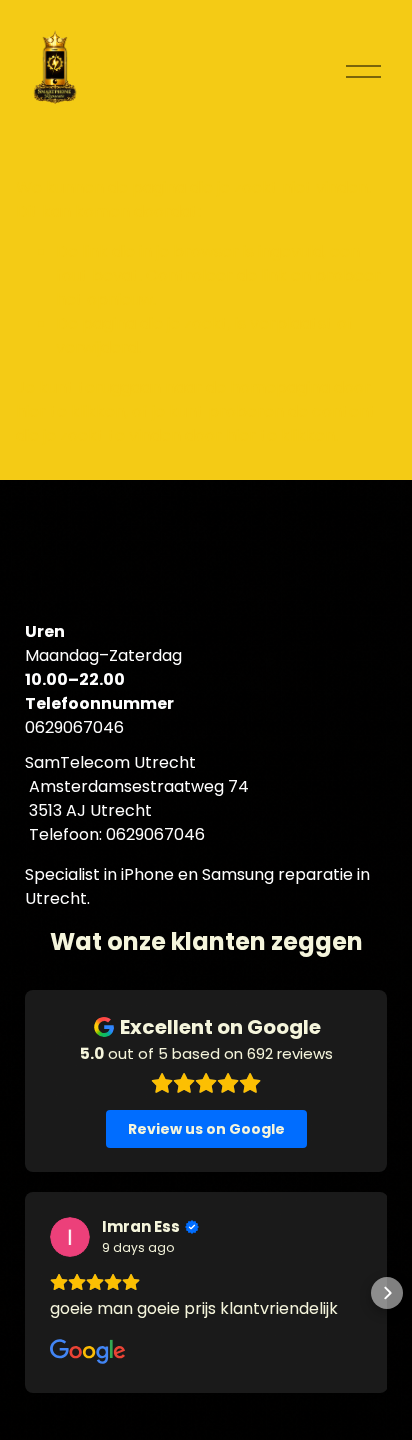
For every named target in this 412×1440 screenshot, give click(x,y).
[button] (25, 1293)
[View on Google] (70, 1237)
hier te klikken (70, 411)
